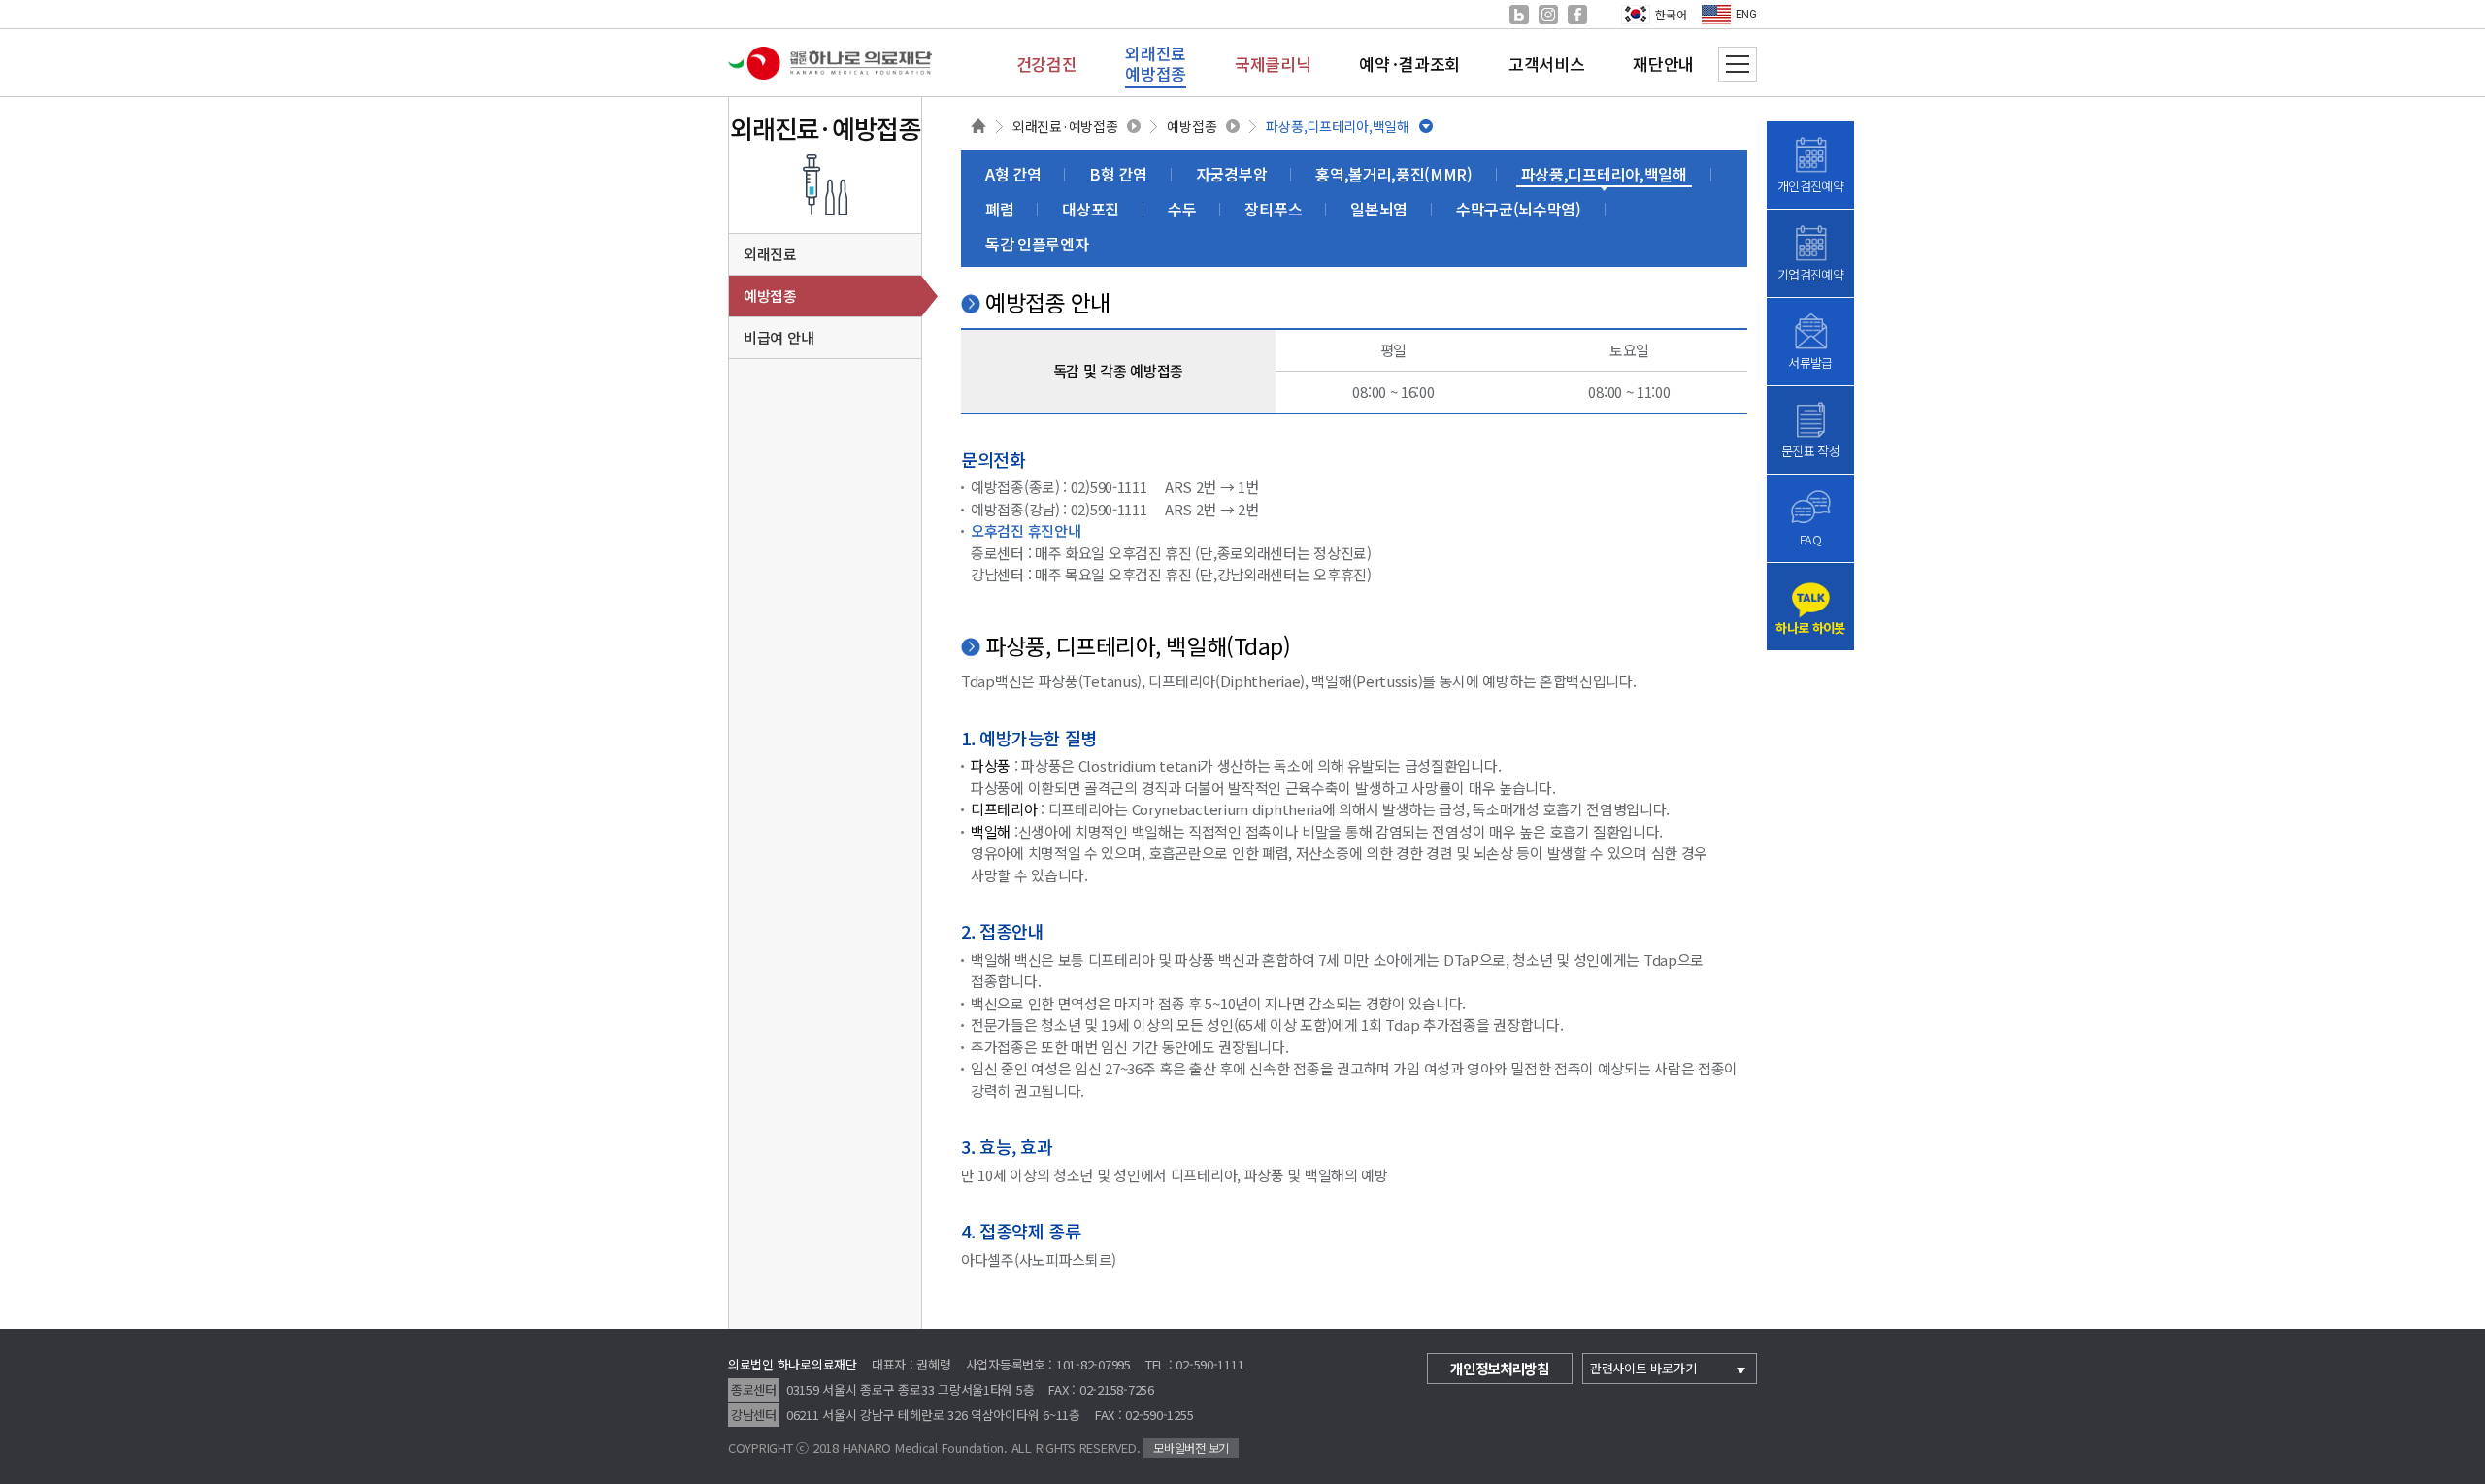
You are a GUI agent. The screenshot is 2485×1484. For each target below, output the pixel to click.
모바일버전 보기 (1191, 1448)
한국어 (1671, 14)
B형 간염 (1118, 174)
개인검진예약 (1810, 186)
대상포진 (1091, 209)
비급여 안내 (779, 337)
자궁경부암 (1231, 174)
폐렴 (999, 209)
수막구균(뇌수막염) (1519, 209)
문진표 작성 (1810, 451)
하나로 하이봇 (1810, 627)
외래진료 (770, 254)
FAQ (1810, 539)
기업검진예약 (1810, 274)
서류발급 (1810, 363)
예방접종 (1192, 126)
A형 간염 (1013, 174)
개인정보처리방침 (1500, 1368)
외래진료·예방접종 (1065, 126)
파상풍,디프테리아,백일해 (1337, 126)
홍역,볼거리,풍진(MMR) (1394, 174)
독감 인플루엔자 (1037, 244)
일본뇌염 (1379, 209)
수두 (1182, 209)
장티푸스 (1273, 209)
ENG (1746, 15)
